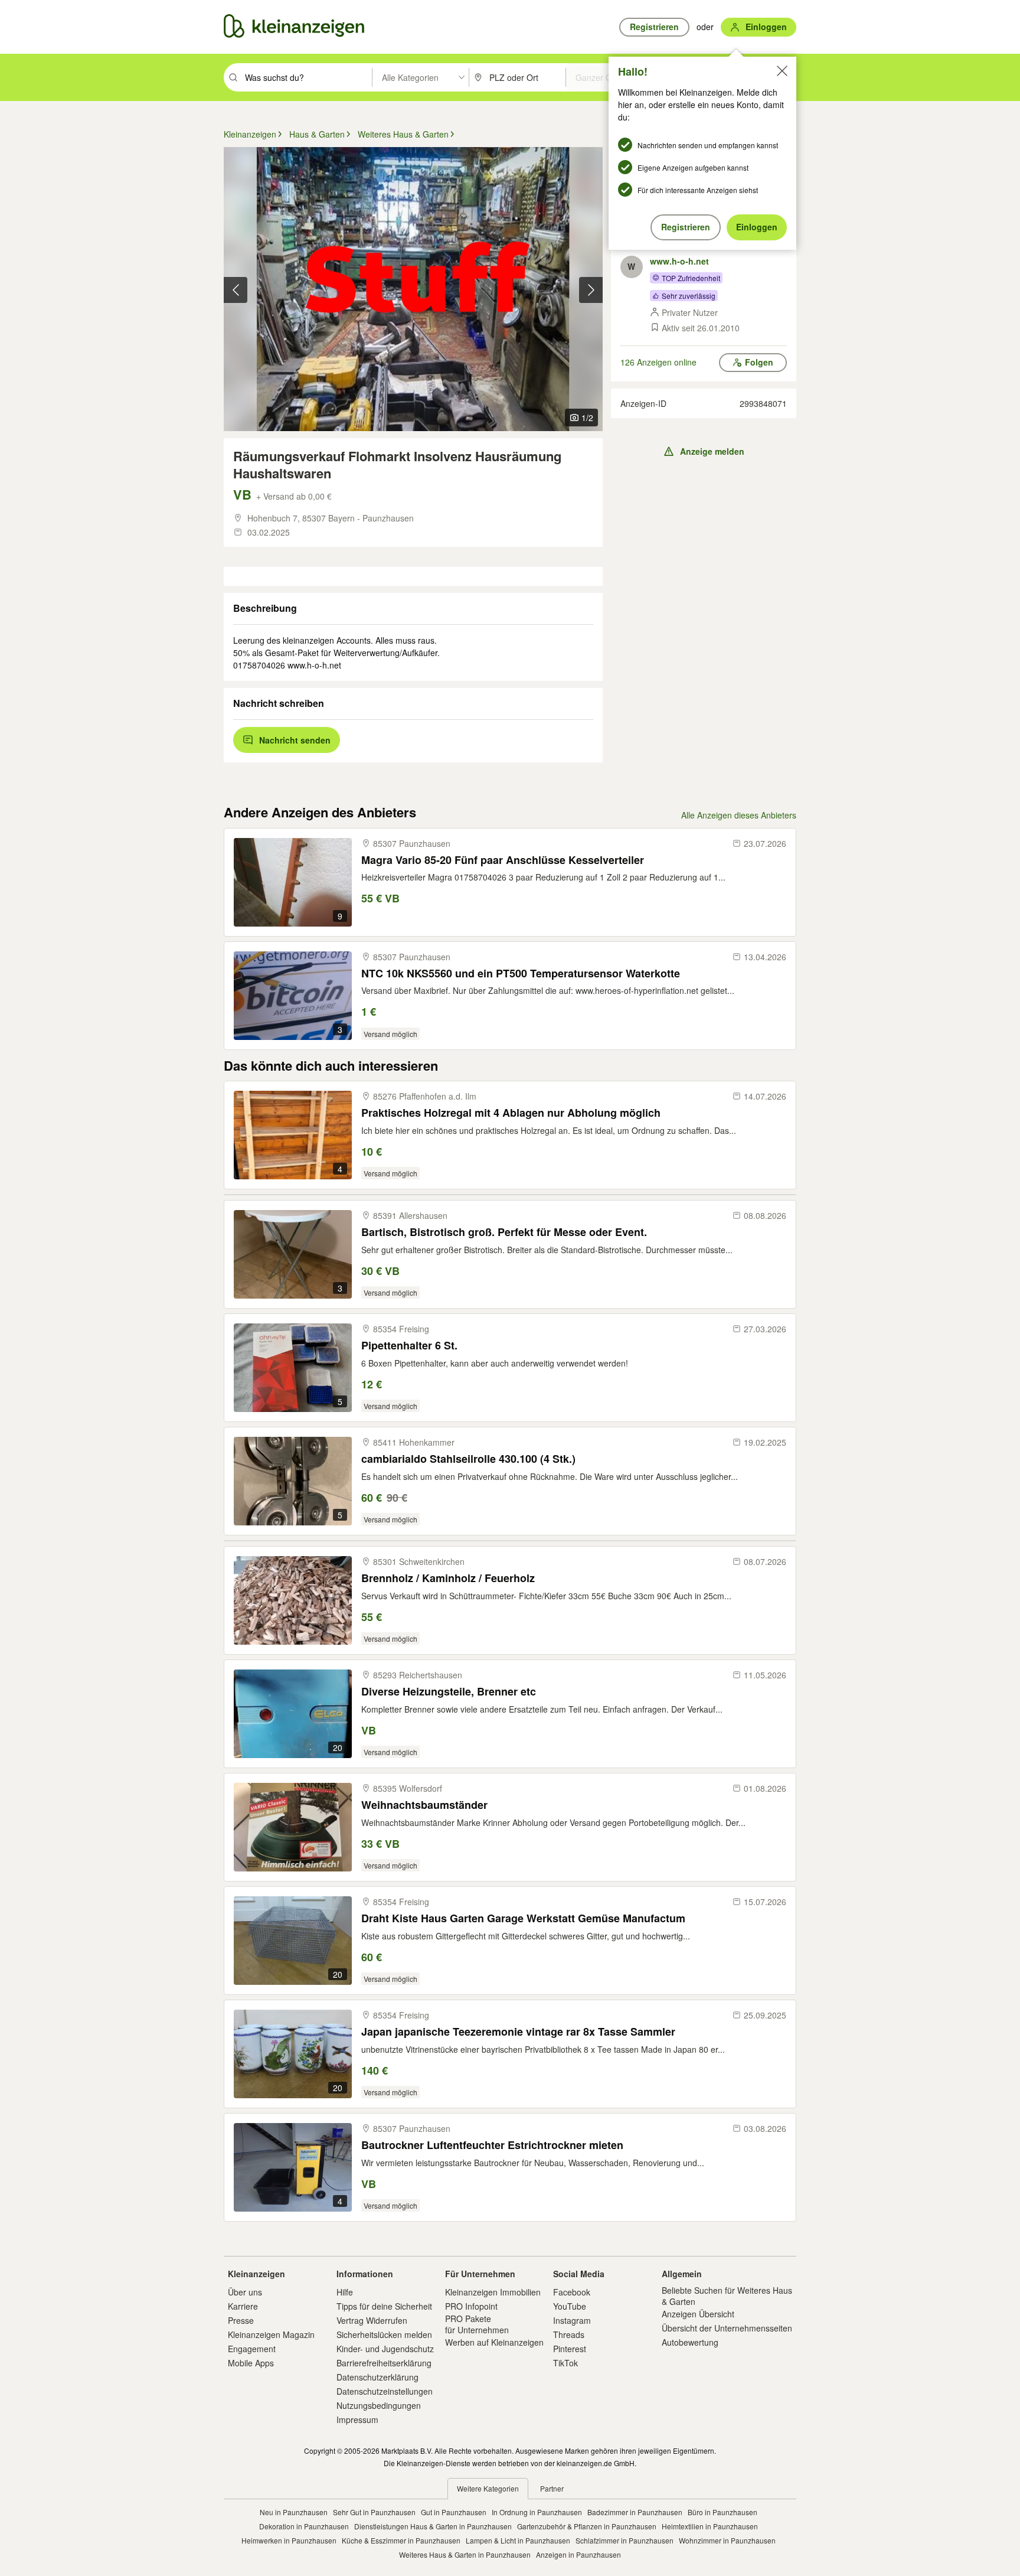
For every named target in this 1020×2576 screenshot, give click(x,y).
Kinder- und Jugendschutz (385, 2349)
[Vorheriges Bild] (236, 290)
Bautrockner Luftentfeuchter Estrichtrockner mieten (492, 2145)
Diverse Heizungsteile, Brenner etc (449, 1692)
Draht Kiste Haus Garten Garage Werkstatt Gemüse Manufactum (523, 1918)
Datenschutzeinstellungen (385, 2391)
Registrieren (686, 227)
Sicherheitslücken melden (384, 2334)
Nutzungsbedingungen (379, 2405)
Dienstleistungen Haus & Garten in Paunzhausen (433, 2526)
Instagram (572, 2320)
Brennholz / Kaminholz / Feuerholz (448, 1578)
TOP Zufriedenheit (691, 278)
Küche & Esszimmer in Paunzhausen (401, 2540)
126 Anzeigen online (658, 362)
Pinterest (570, 2349)
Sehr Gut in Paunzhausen (374, 2512)
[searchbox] (307, 77)
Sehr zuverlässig (689, 296)
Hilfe (345, 2292)
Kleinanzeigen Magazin (271, 2334)
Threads (569, 2334)
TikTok (565, 2363)
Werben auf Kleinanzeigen (494, 2342)
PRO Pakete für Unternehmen (477, 2324)
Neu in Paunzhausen (294, 2512)
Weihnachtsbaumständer (424, 1805)
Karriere (243, 2306)
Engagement (252, 2349)
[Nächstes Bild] (591, 290)
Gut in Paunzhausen (454, 2512)
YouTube (570, 2306)
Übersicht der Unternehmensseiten (727, 2328)
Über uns (245, 2292)
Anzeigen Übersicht (698, 2314)
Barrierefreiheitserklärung (384, 2363)
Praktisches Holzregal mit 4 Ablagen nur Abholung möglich (511, 1113)
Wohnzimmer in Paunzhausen (727, 2540)
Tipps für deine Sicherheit (384, 2306)
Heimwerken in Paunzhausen (289, 2540)
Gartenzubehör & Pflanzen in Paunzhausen (587, 2526)
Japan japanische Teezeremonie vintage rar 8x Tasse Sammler (518, 2032)
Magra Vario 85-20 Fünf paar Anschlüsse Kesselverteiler (503, 860)
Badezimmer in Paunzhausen (635, 2512)
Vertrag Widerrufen (372, 2320)
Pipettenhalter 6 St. (409, 1346)
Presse (241, 2320)
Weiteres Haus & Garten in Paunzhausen (465, 2554)
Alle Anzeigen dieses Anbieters (739, 815)
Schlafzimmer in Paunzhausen (625, 2540)
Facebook (572, 2292)
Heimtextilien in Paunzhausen (710, 2526)
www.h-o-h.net (679, 261)
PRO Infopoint (471, 2306)
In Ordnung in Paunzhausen (537, 2512)
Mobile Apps (251, 2363)
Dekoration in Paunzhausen (304, 2526)
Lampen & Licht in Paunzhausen (518, 2540)
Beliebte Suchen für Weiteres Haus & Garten (727, 2295)
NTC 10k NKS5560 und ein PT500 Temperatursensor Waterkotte (521, 974)
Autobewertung (690, 2342)
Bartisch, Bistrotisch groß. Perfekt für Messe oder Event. (504, 1232)
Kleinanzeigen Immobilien (493, 2292)
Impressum (357, 2420)
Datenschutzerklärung (377, 2377)
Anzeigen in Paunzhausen (578, 2554)
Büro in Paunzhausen (722, 2512)
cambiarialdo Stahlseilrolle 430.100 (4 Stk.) (468, 1459)
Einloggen (757, 227)
